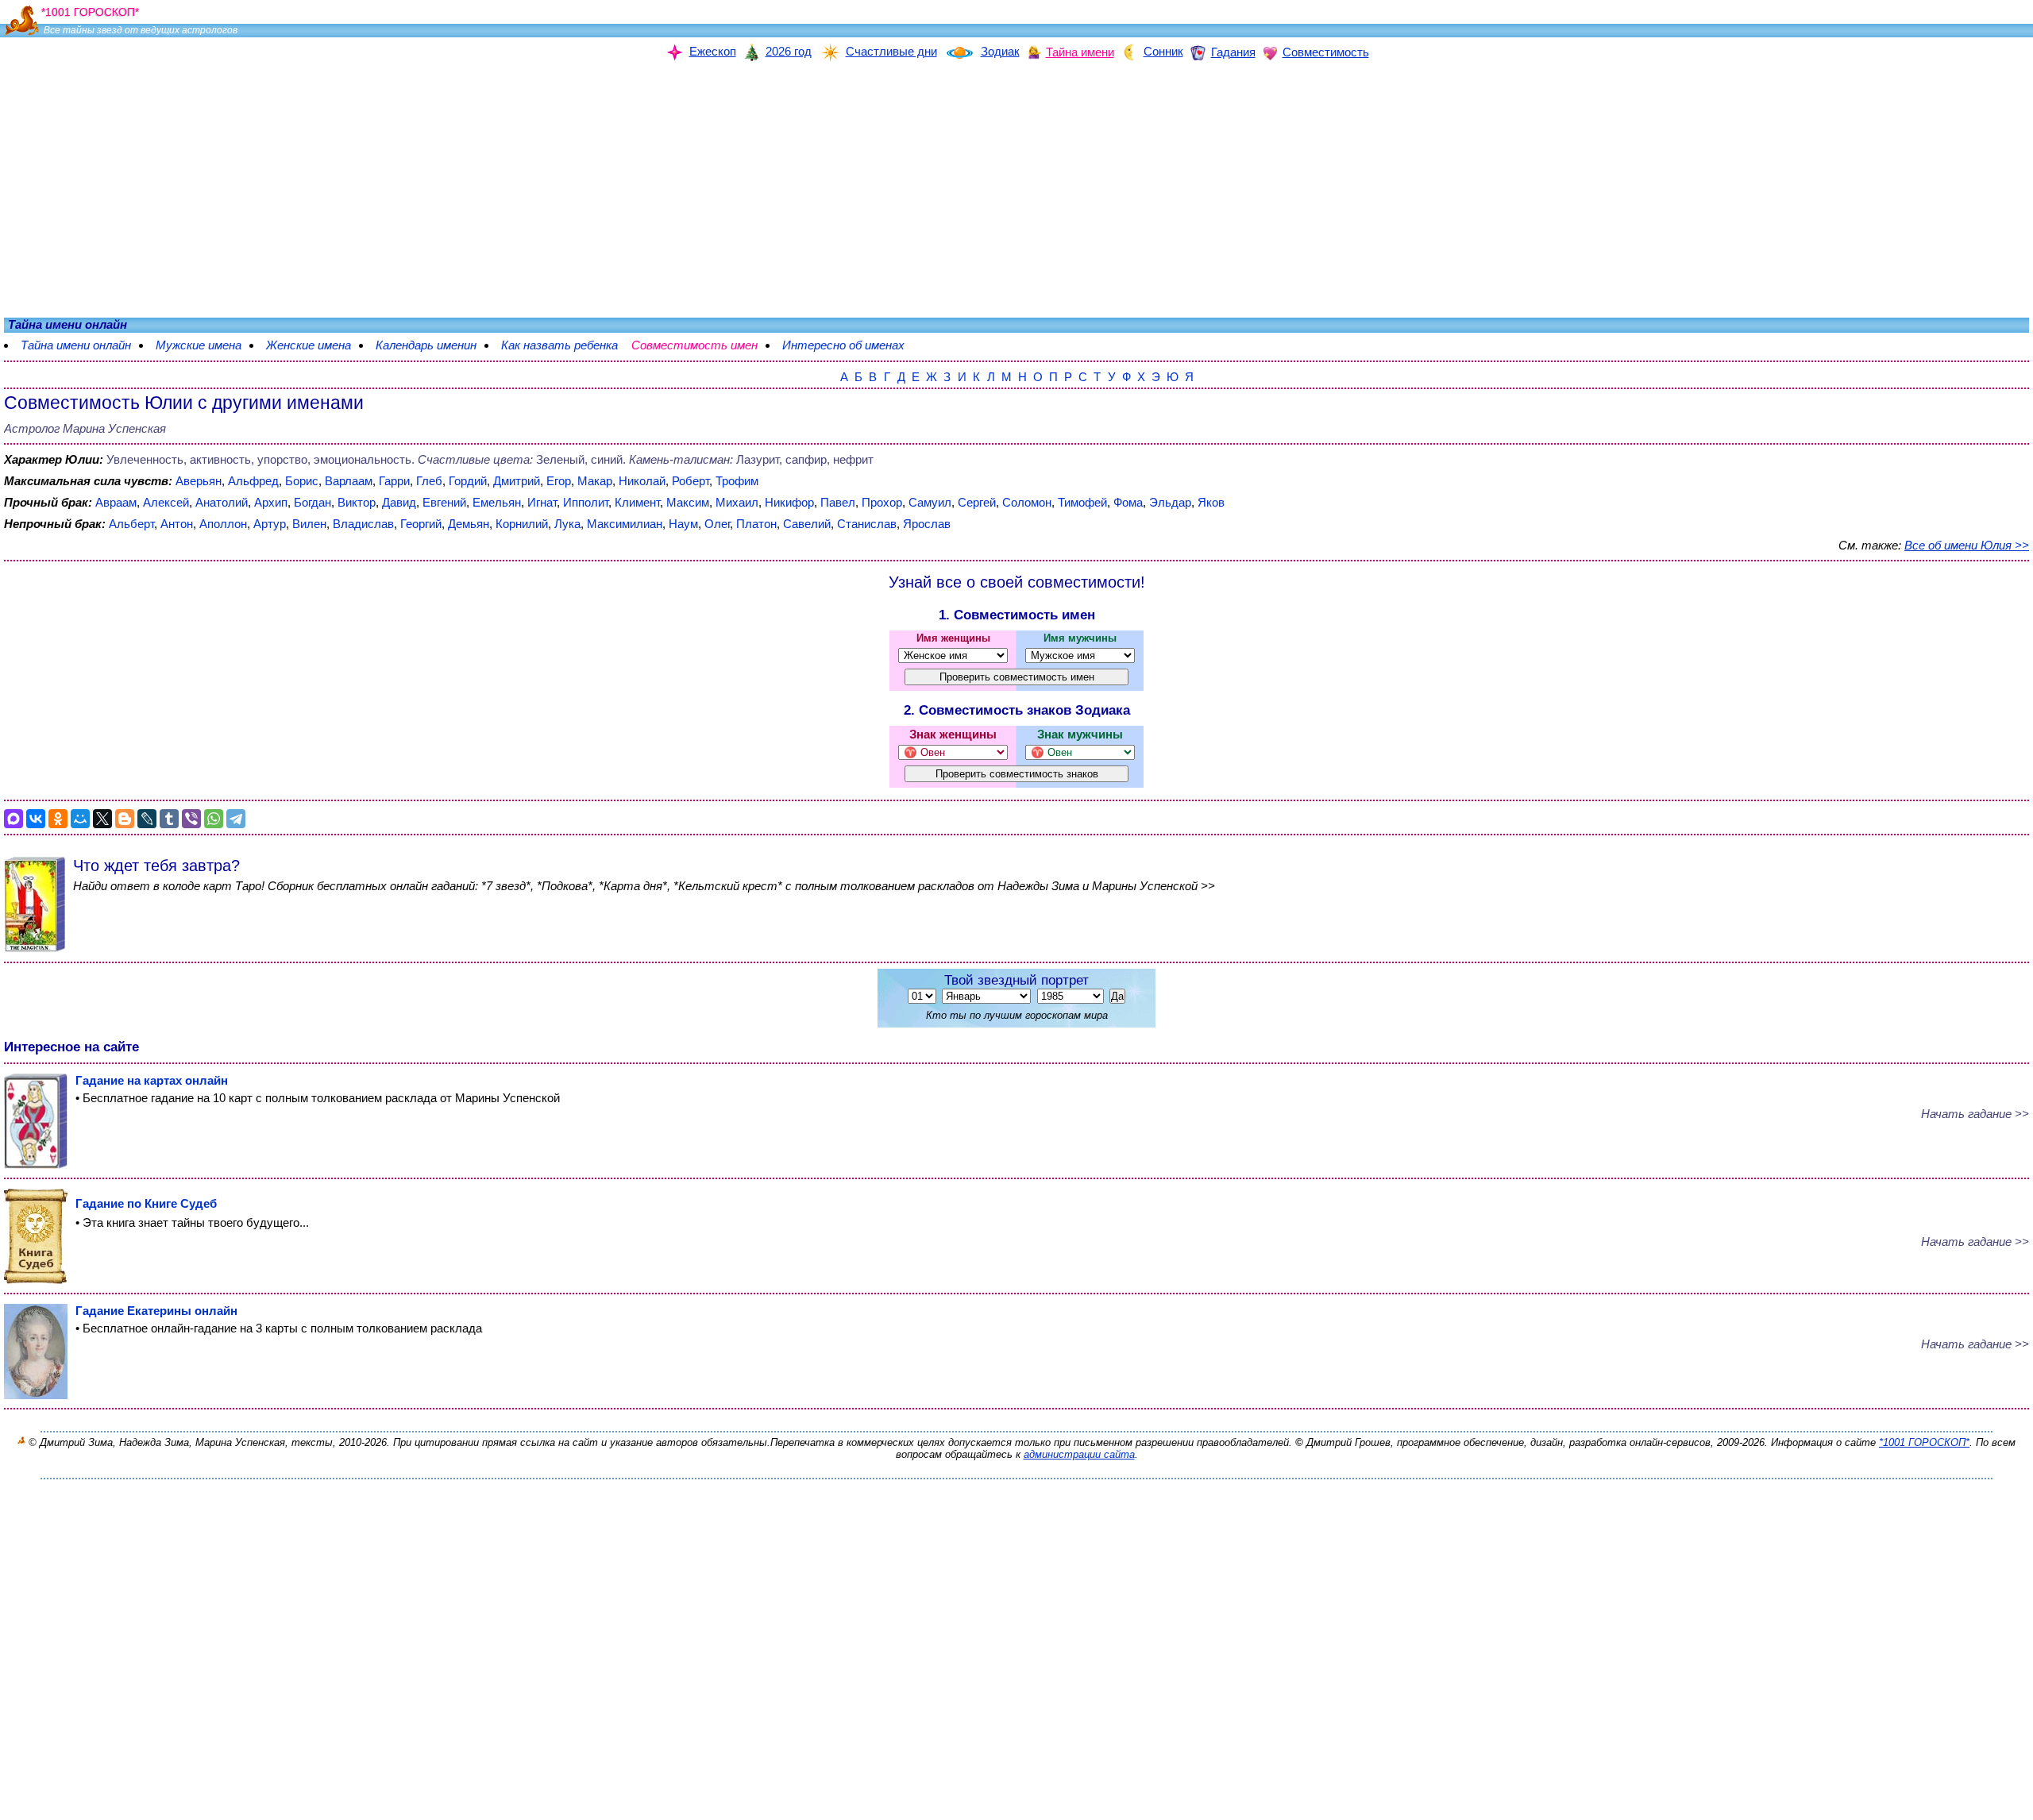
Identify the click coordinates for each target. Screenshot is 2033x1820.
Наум (683, 524)
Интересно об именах (851, 345)
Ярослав (927, 524)
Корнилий (522, 524)
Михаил (737, 502)
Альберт (131, 524)
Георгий (421, 524)
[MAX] (14, 819)
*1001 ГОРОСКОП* (1924, 1442)
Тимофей (1082, 502)
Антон (177, 524)
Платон (756, 524)
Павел (838, 502)
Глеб (429, 481)
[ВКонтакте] (36, 819)
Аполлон (223, 524)
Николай (642, 481)
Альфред (253, 481)
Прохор (882, 502)
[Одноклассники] (58, 819)
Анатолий (222, 502)
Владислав (363, 524)
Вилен (309, 524)
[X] (102, 819)
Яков (1211, 502)
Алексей (166, 502)
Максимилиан (625, 524)
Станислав (867, 524)
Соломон (1027, 502)
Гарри (394, 481)
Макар (595, 481)
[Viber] (191, 819)
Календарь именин (426, 345)
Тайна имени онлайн (76, 345)
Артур (270, 524)
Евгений (444, 502)
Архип (271, 502)
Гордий (468, 481)
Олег (717, 524)
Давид (399, 502)
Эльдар (1170, 502)
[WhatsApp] (214, 819)
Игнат (542, 502)
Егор (559, 481)
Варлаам (349, 481)
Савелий (807, 524)
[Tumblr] (169, 819)
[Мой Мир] (80, 819)
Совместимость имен (702, 345)
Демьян (469, 524)
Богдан (312, 502)
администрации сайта (1079, 1454)
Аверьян (199, 481)
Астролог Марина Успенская (85, 428)
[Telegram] (236, 819)
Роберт (691, 481)
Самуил (930, 502)
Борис (302, 481)
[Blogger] (125, 819)
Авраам (116, 502)
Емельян (497, 502)
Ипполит (586, 502)
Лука (567, 524)
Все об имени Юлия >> (1967, 545)
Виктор (357, 502)
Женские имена (309, 345)
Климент (637, 502)
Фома (1128, 502)
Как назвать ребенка (559, 345)
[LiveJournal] (147, 819)
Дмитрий (517, 481)
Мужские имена (199, 345)
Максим (688, 502)
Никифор (789, 502)
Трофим (737, 481)
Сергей (977, 502)
